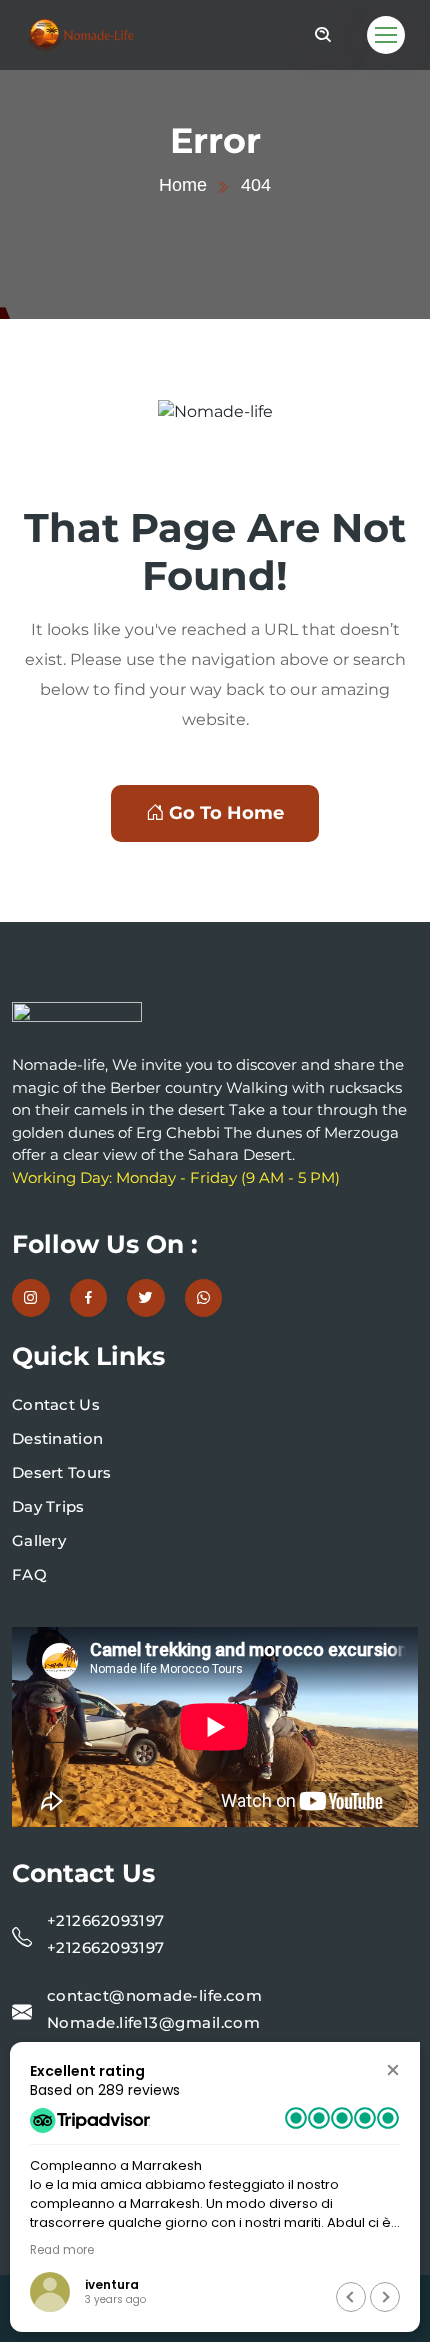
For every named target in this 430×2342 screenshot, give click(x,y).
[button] (392, 2069)
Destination (57, 1438)
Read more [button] (62, 2250)
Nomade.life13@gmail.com (153, 2022)
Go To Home (226, 813)
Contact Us (56, 1404)
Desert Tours (62, 1472)
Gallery (39, 1540)
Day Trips (48, 1506)
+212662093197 (106, 1920)
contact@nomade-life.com (154, 1995)
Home (183, 185)
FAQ (29, 1574)
